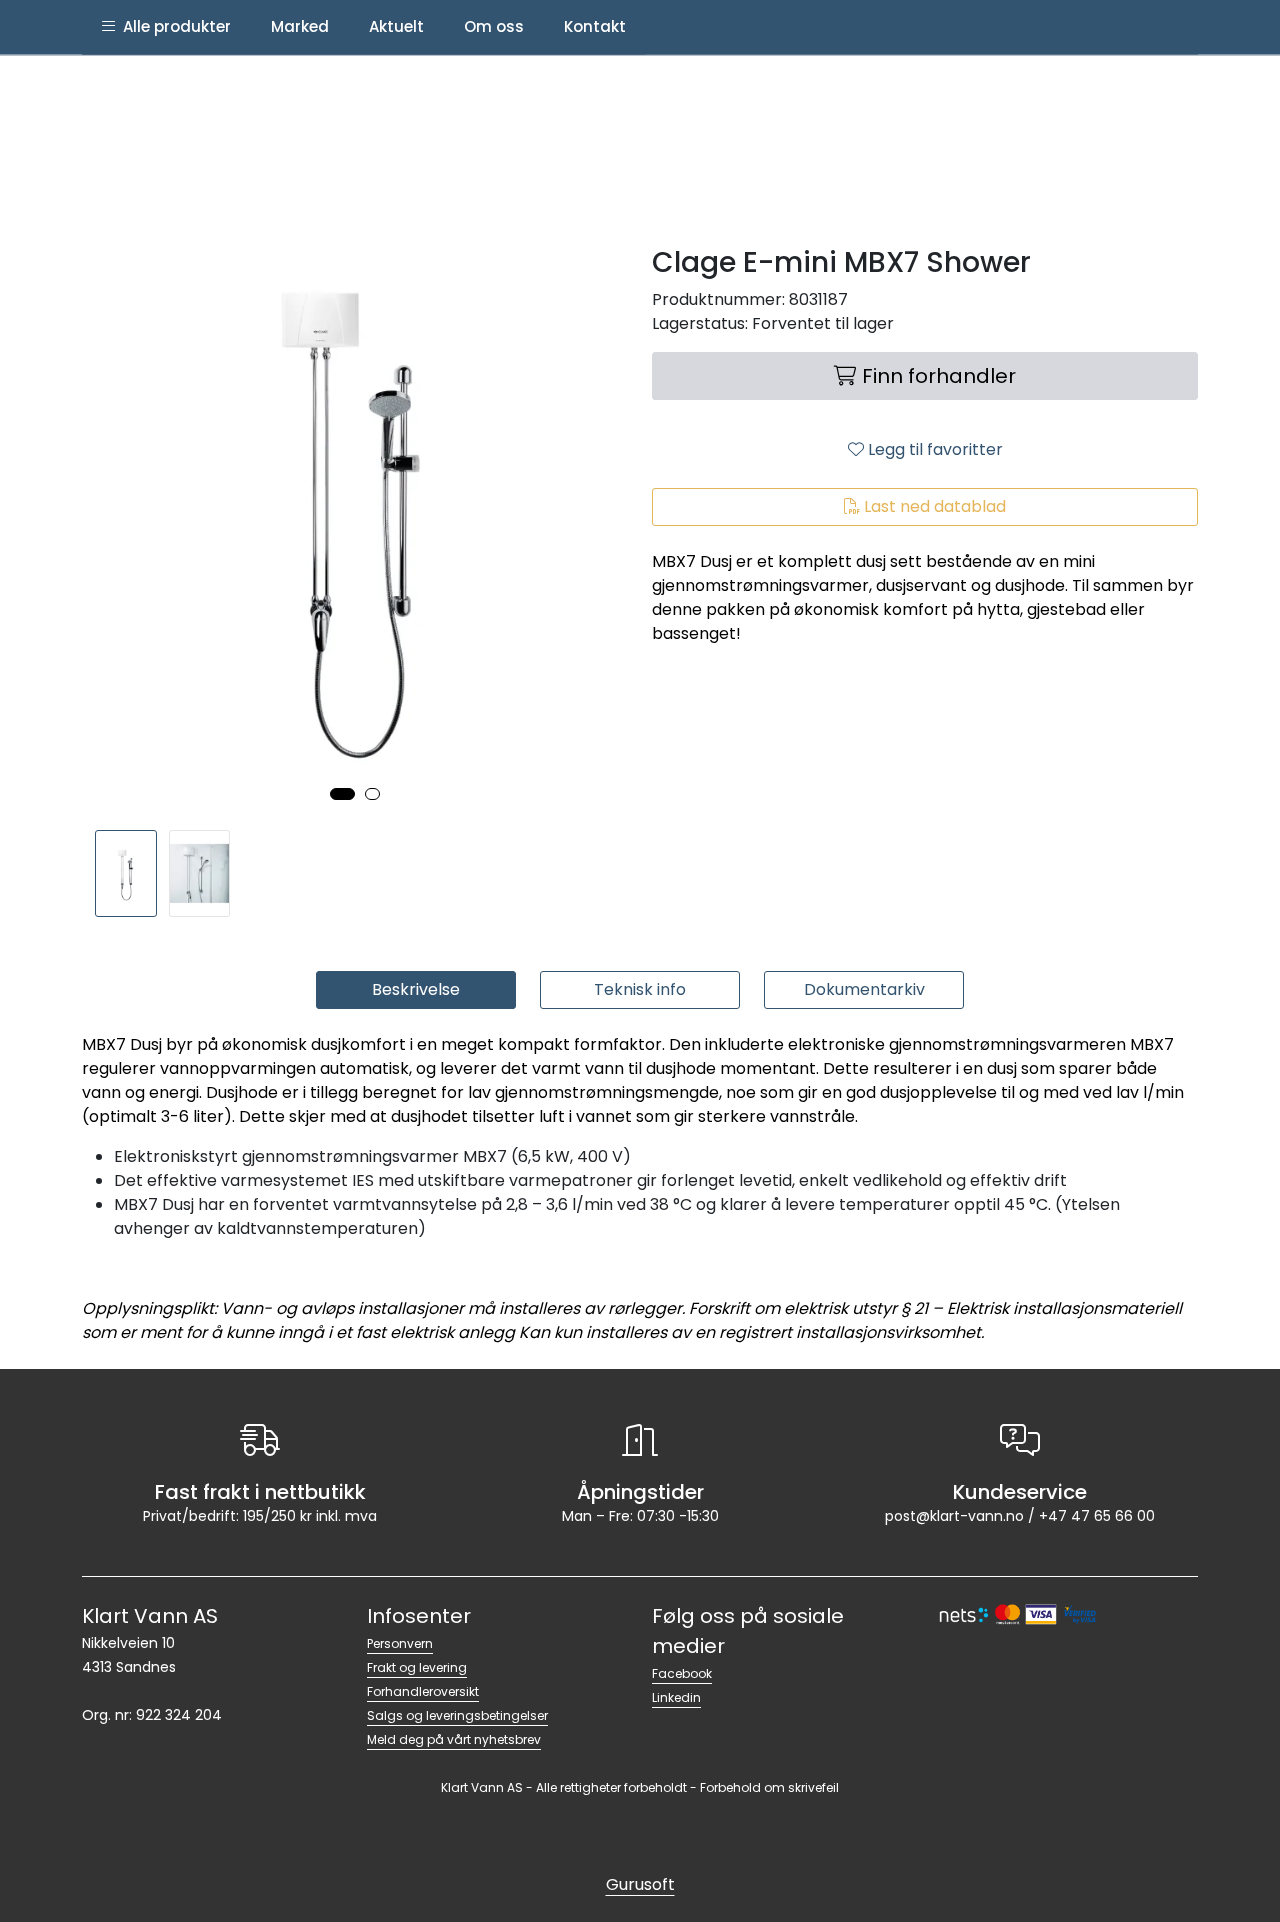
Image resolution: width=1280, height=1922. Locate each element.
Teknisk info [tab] (640, 989)
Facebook (682, 1673)
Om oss (494, 26)
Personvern (400, 1643)
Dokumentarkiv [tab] (864, 989)
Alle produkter (173, 26)
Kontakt (595, 26)
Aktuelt (396, 26)
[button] (342, 794)
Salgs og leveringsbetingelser (457, 1715)
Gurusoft (640, 1884)
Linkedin (676, 1697)
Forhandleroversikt (423, 1691)
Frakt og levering (417, 1667)
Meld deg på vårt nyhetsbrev (454, 1739)
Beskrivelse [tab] (416, 989)
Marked (300, 26)
